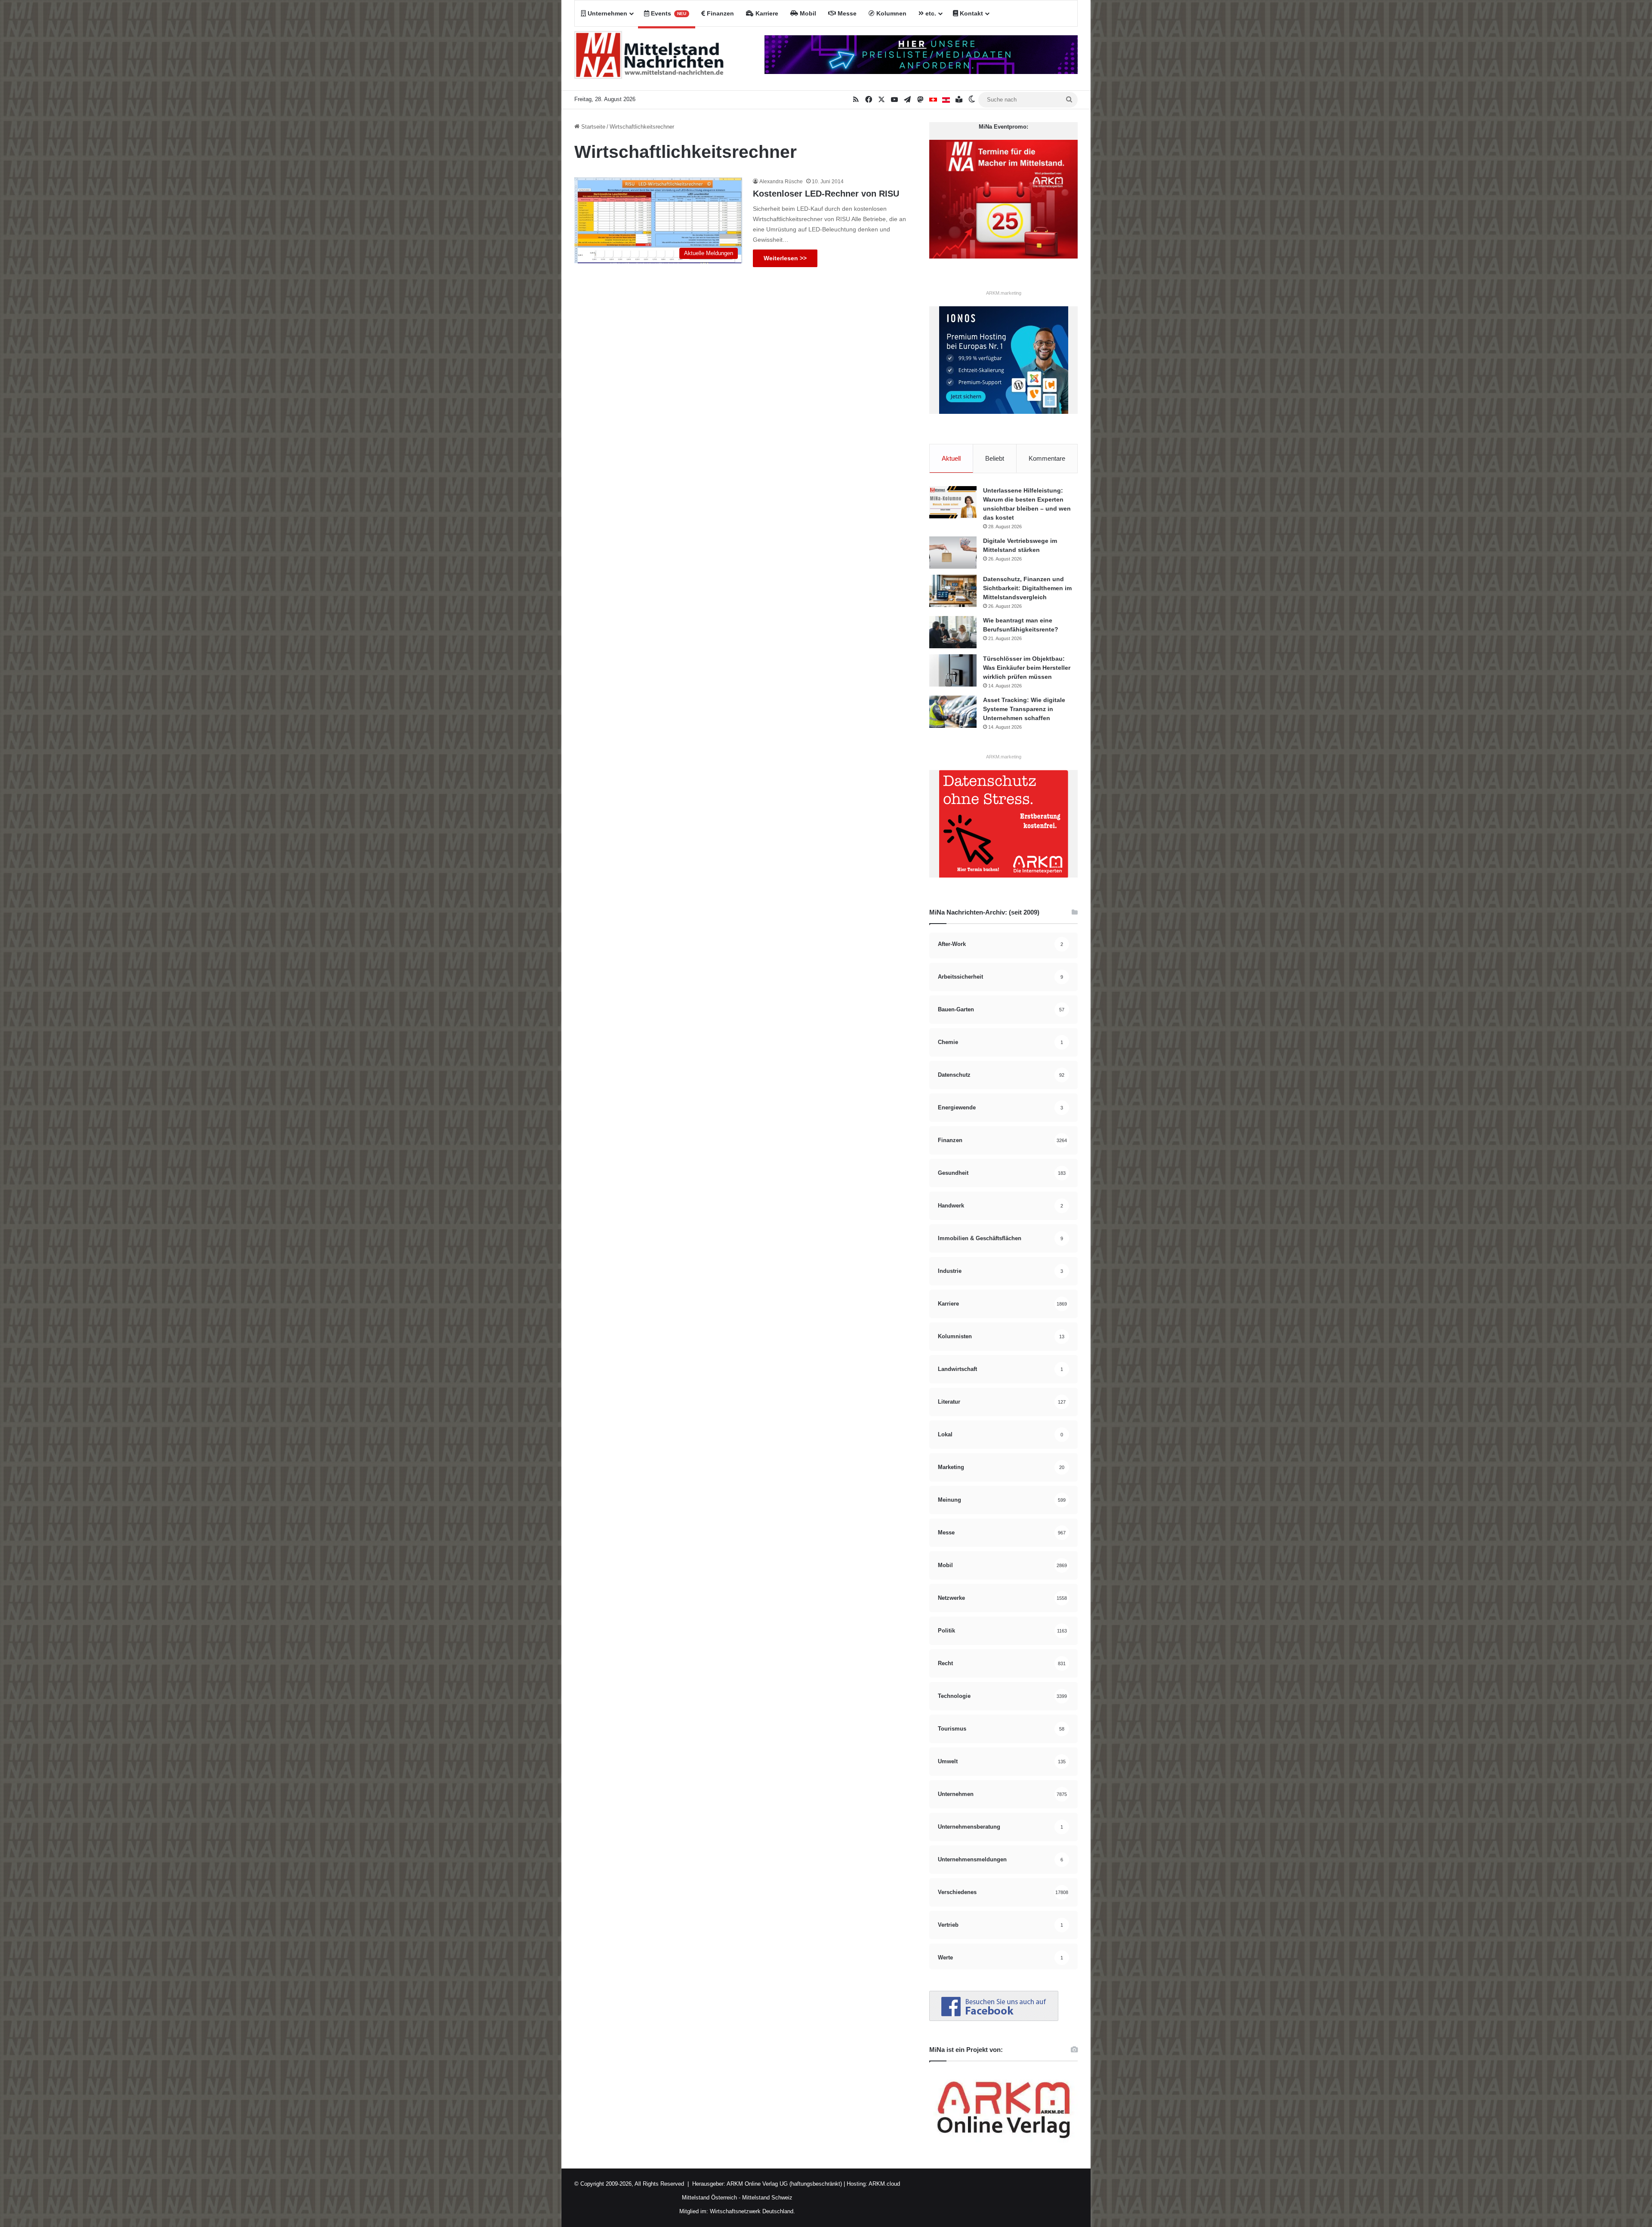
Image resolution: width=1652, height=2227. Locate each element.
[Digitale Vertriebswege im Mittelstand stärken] (953, 553)
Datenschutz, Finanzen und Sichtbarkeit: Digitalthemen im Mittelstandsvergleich (1027, 588)
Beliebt (995, 458)
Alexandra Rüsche (781, 182)
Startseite (592, 127)
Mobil (807, 13)
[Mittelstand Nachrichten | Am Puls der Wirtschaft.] (649, 59)
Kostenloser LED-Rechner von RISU (826, 194)
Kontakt (971, 13)
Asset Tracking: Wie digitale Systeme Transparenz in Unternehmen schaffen (1024, 709)
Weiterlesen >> (785, 258)
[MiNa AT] (946, 100)
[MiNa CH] (933, 100)
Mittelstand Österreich (709, 2198)
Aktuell (951, 458)
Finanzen (720, 13)
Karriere (766, 13)
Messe (846, 13)
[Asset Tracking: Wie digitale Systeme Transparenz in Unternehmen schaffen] (953, 712)
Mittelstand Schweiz (767, 2198)
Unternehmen (607, 13)
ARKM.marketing (1004, 293)
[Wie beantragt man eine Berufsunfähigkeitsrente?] (953, 632)
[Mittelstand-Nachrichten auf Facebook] (994, 2019)
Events (668, 13)
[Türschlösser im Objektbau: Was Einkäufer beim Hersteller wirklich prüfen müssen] (953, 670)
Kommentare (1047, 458)
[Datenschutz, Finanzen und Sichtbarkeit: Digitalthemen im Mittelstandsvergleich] (953, 591)
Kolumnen (891, 13)
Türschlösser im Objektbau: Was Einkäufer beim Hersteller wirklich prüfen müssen (1027, 668)
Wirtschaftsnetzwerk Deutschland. (752, 2211)
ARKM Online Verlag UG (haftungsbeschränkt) (784, 2184)
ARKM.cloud (884, 2184)
